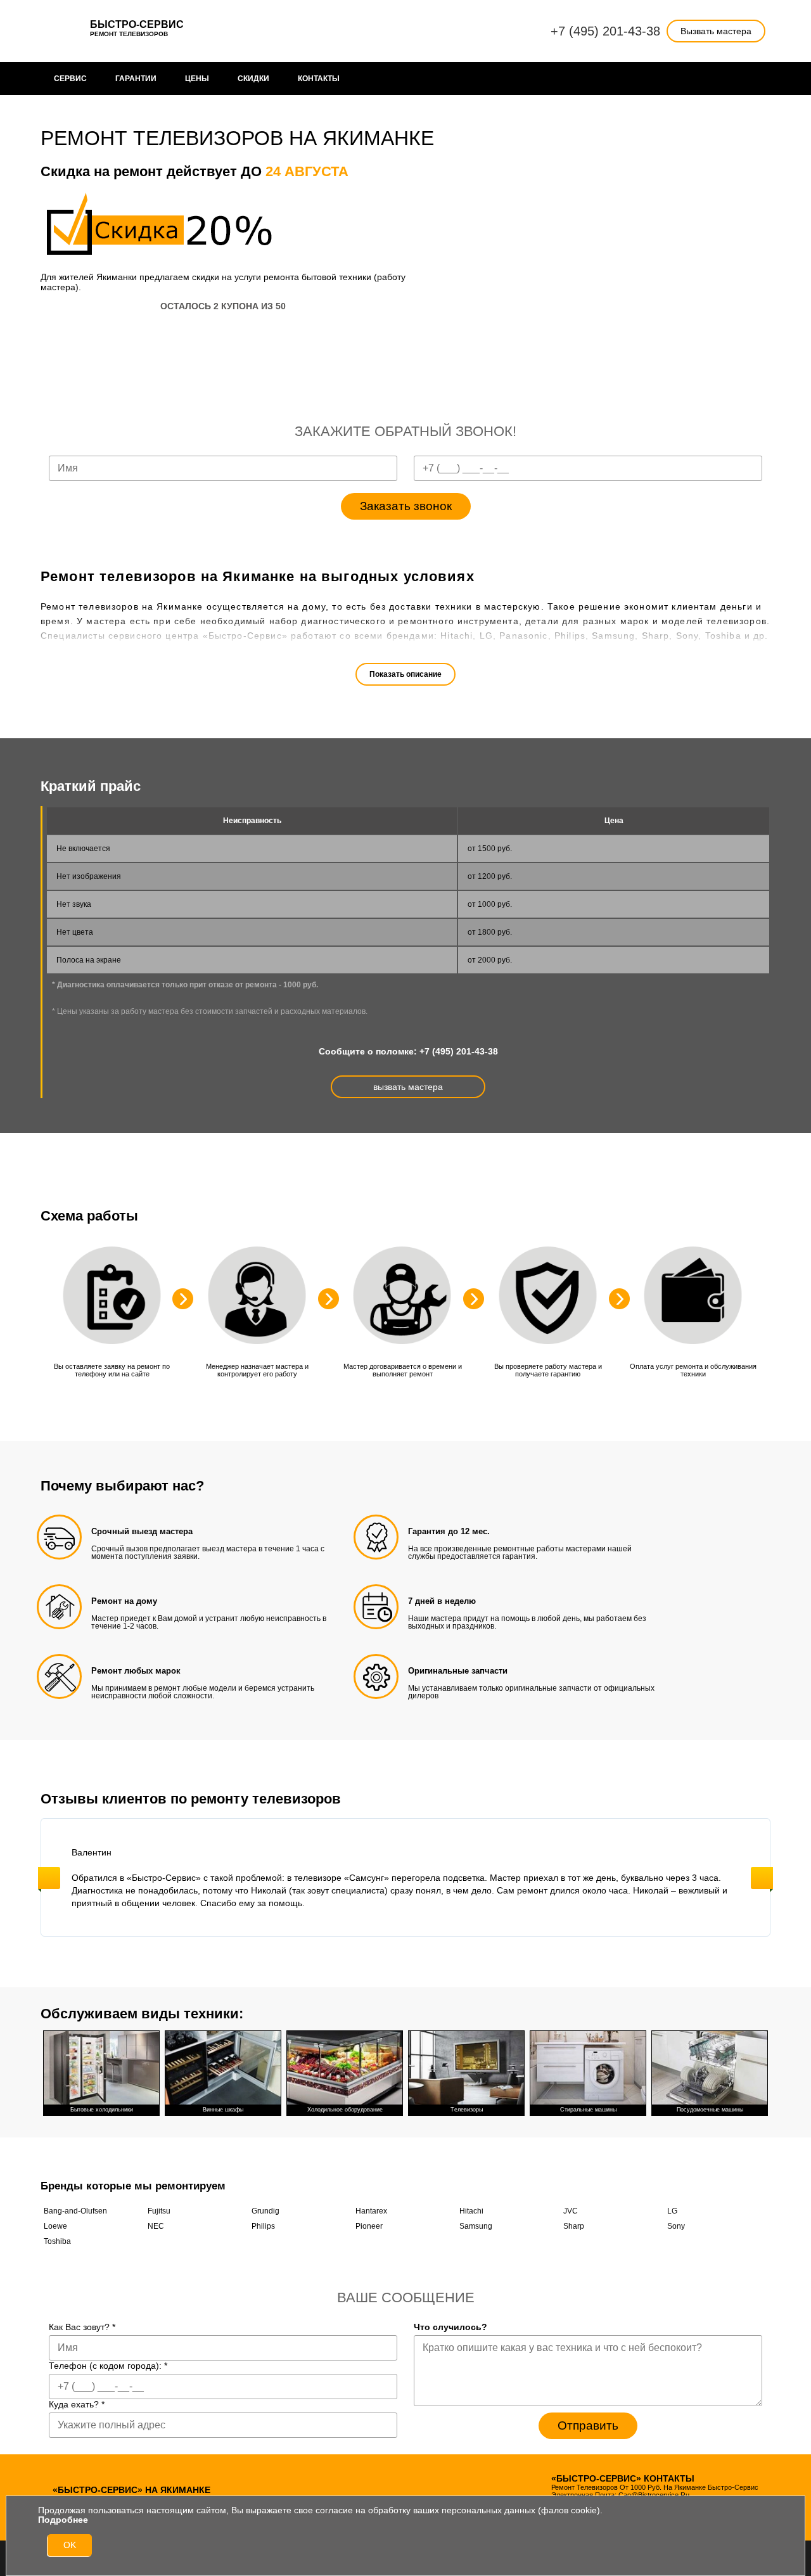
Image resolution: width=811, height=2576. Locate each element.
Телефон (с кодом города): (108, 2366)
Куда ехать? (77, 2404)
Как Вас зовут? (82, 2327)
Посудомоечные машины (710, 2110)
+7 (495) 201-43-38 (605, 31)
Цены (197, 79)
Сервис (70, 79)
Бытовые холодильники (102, 2110)
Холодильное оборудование (345, 2110)
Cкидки (253, 79)
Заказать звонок (406, 506)
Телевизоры (467, 2110)
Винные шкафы (223, 2110)
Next (762, 1878)
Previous (49, 1878)
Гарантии (136, 79)
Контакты (319, 79)
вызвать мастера (408, 1087)
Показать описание (405, 674)
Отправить (588, 2425)
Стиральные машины (588, 2110)
